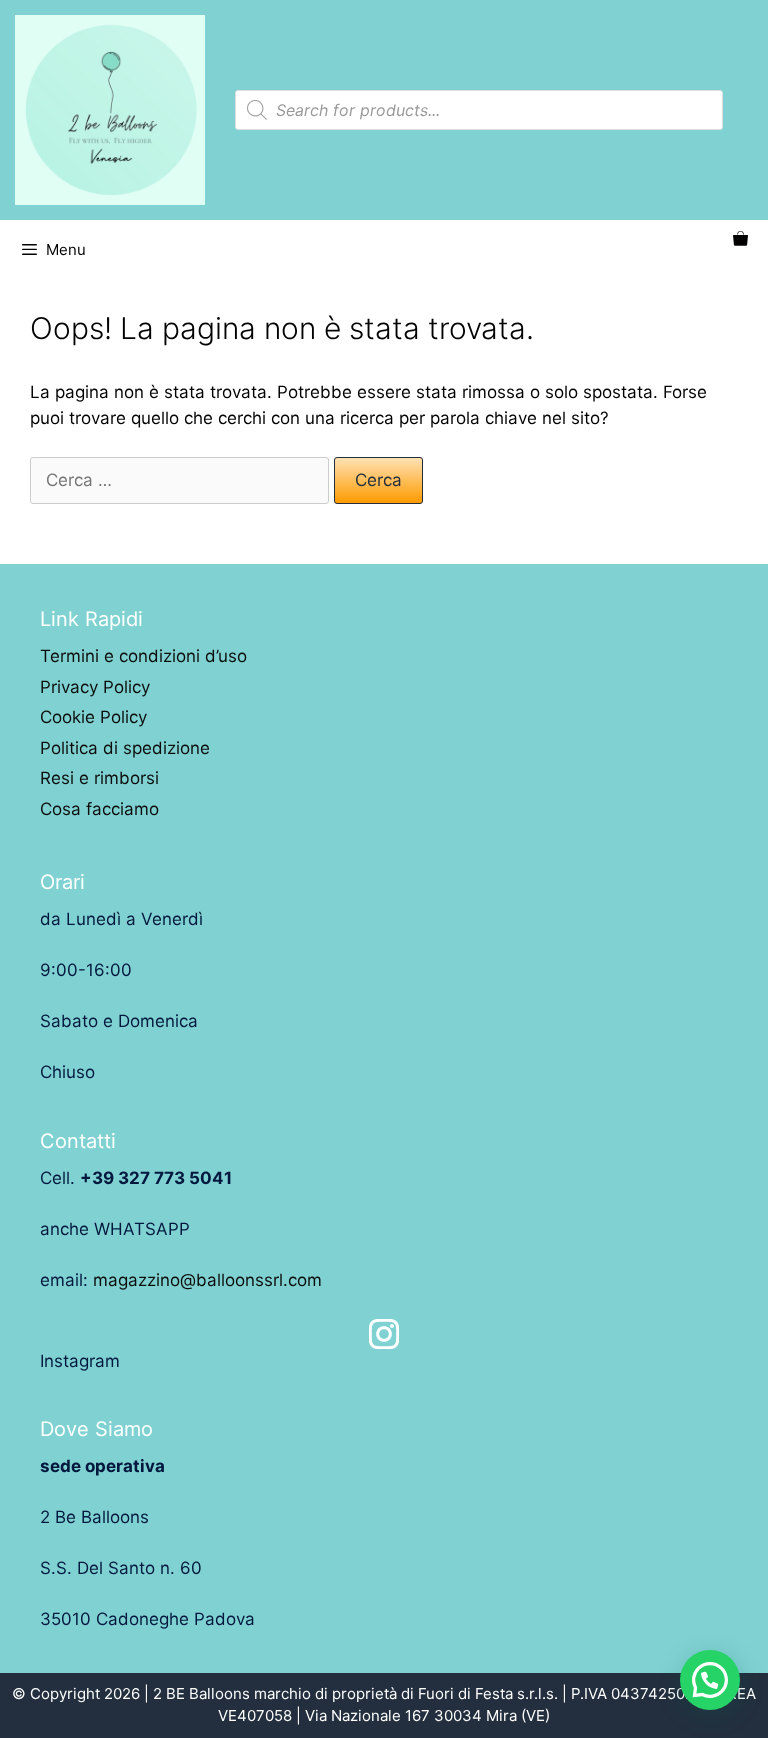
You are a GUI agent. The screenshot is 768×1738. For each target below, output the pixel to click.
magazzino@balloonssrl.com (207, 1280)
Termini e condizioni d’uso (143, 656)
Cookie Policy (93, 717)
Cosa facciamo (99, 809)
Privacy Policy (95, 687)
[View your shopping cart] (740, 240)
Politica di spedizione (125, 748)
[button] (710, 1680)
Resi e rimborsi (99, 778)
